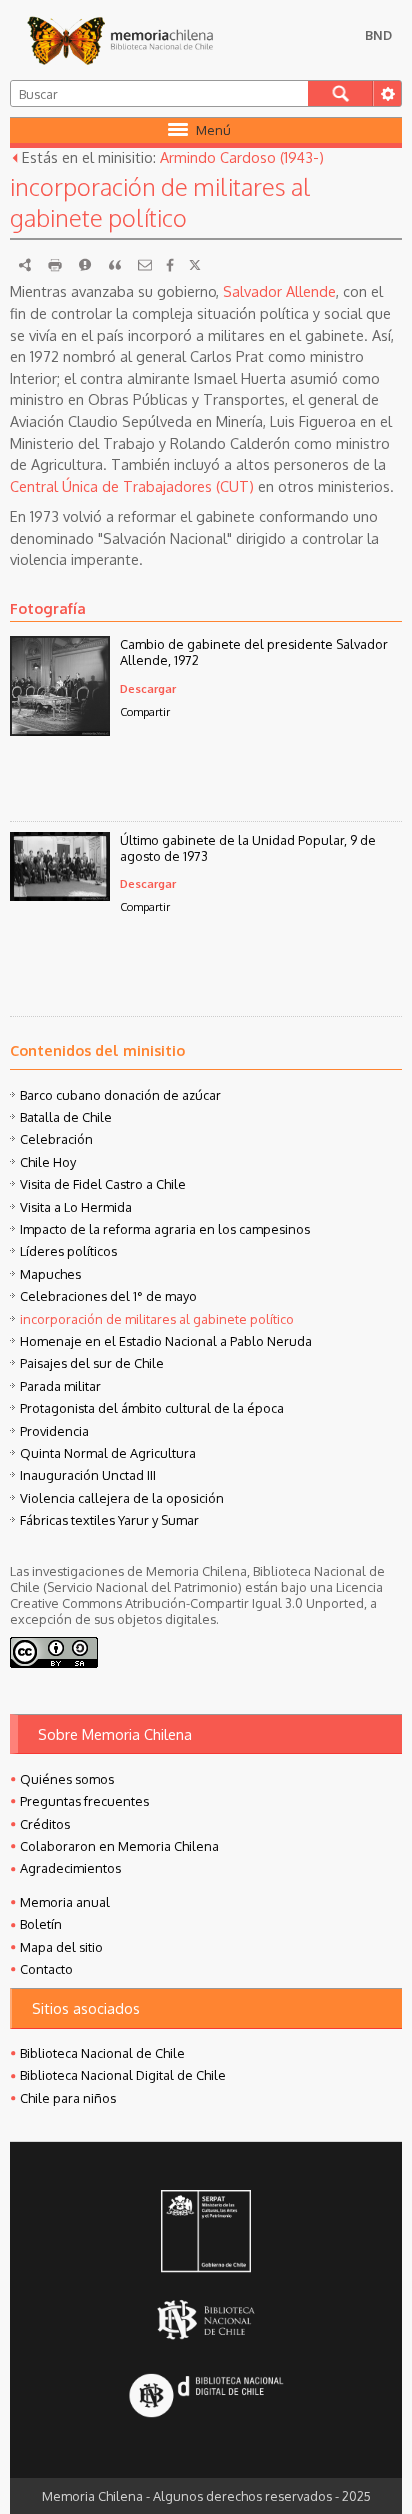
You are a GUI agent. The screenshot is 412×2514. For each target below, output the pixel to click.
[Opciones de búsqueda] (387, 93)
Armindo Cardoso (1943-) (242, 157)
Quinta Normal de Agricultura (108, 1453)
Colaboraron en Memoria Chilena (119, 1846)
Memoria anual (65, 1902)
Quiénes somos (67, 1779)
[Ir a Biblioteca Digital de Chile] (206, 2397)
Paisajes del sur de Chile (92, 1363)
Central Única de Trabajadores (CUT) (132, 486)
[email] (145, 265)
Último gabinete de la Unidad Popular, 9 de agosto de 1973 (248, 848)
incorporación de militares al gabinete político (157, 1319)
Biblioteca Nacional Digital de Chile (123, 2075)
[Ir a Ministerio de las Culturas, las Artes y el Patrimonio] (206, 2233)
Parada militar (60, 1386)
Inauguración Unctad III (88, 1475)
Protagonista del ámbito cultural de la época (152, 1408)
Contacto (46, 1969)
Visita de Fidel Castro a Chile (103, 1184)
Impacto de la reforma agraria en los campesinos (165, 1229)
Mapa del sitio (61, 1947)
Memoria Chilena (120, 40)
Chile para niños (68, 2098)
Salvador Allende (279, 291)
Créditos (45, 1824)
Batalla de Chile (66, 1117)
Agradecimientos (70, 1868)
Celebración (56, 1139)
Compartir (145, 711)
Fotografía (48, 608)
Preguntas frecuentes (84, 1801)
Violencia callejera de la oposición (122, 1498)
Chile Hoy (48, 1162)
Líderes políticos (68, 1251)
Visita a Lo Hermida (76, 1207)
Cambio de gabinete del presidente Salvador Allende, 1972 (254, 652)
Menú (213, 130)
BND (378, 35)
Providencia (54, 1431)
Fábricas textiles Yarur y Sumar (109, 1520)
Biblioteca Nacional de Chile (102, 2053)
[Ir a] (60, 730)
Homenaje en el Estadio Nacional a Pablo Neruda (166, 1341)
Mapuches (50, 1274)
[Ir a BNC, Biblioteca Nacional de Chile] (206, 2320)
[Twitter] (195, 265)
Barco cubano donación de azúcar (120, 1095)
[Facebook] (170, 265)
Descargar (148, 688)
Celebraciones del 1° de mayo (108, 1296)
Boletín (41, 1924)
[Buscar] (340, 93)
